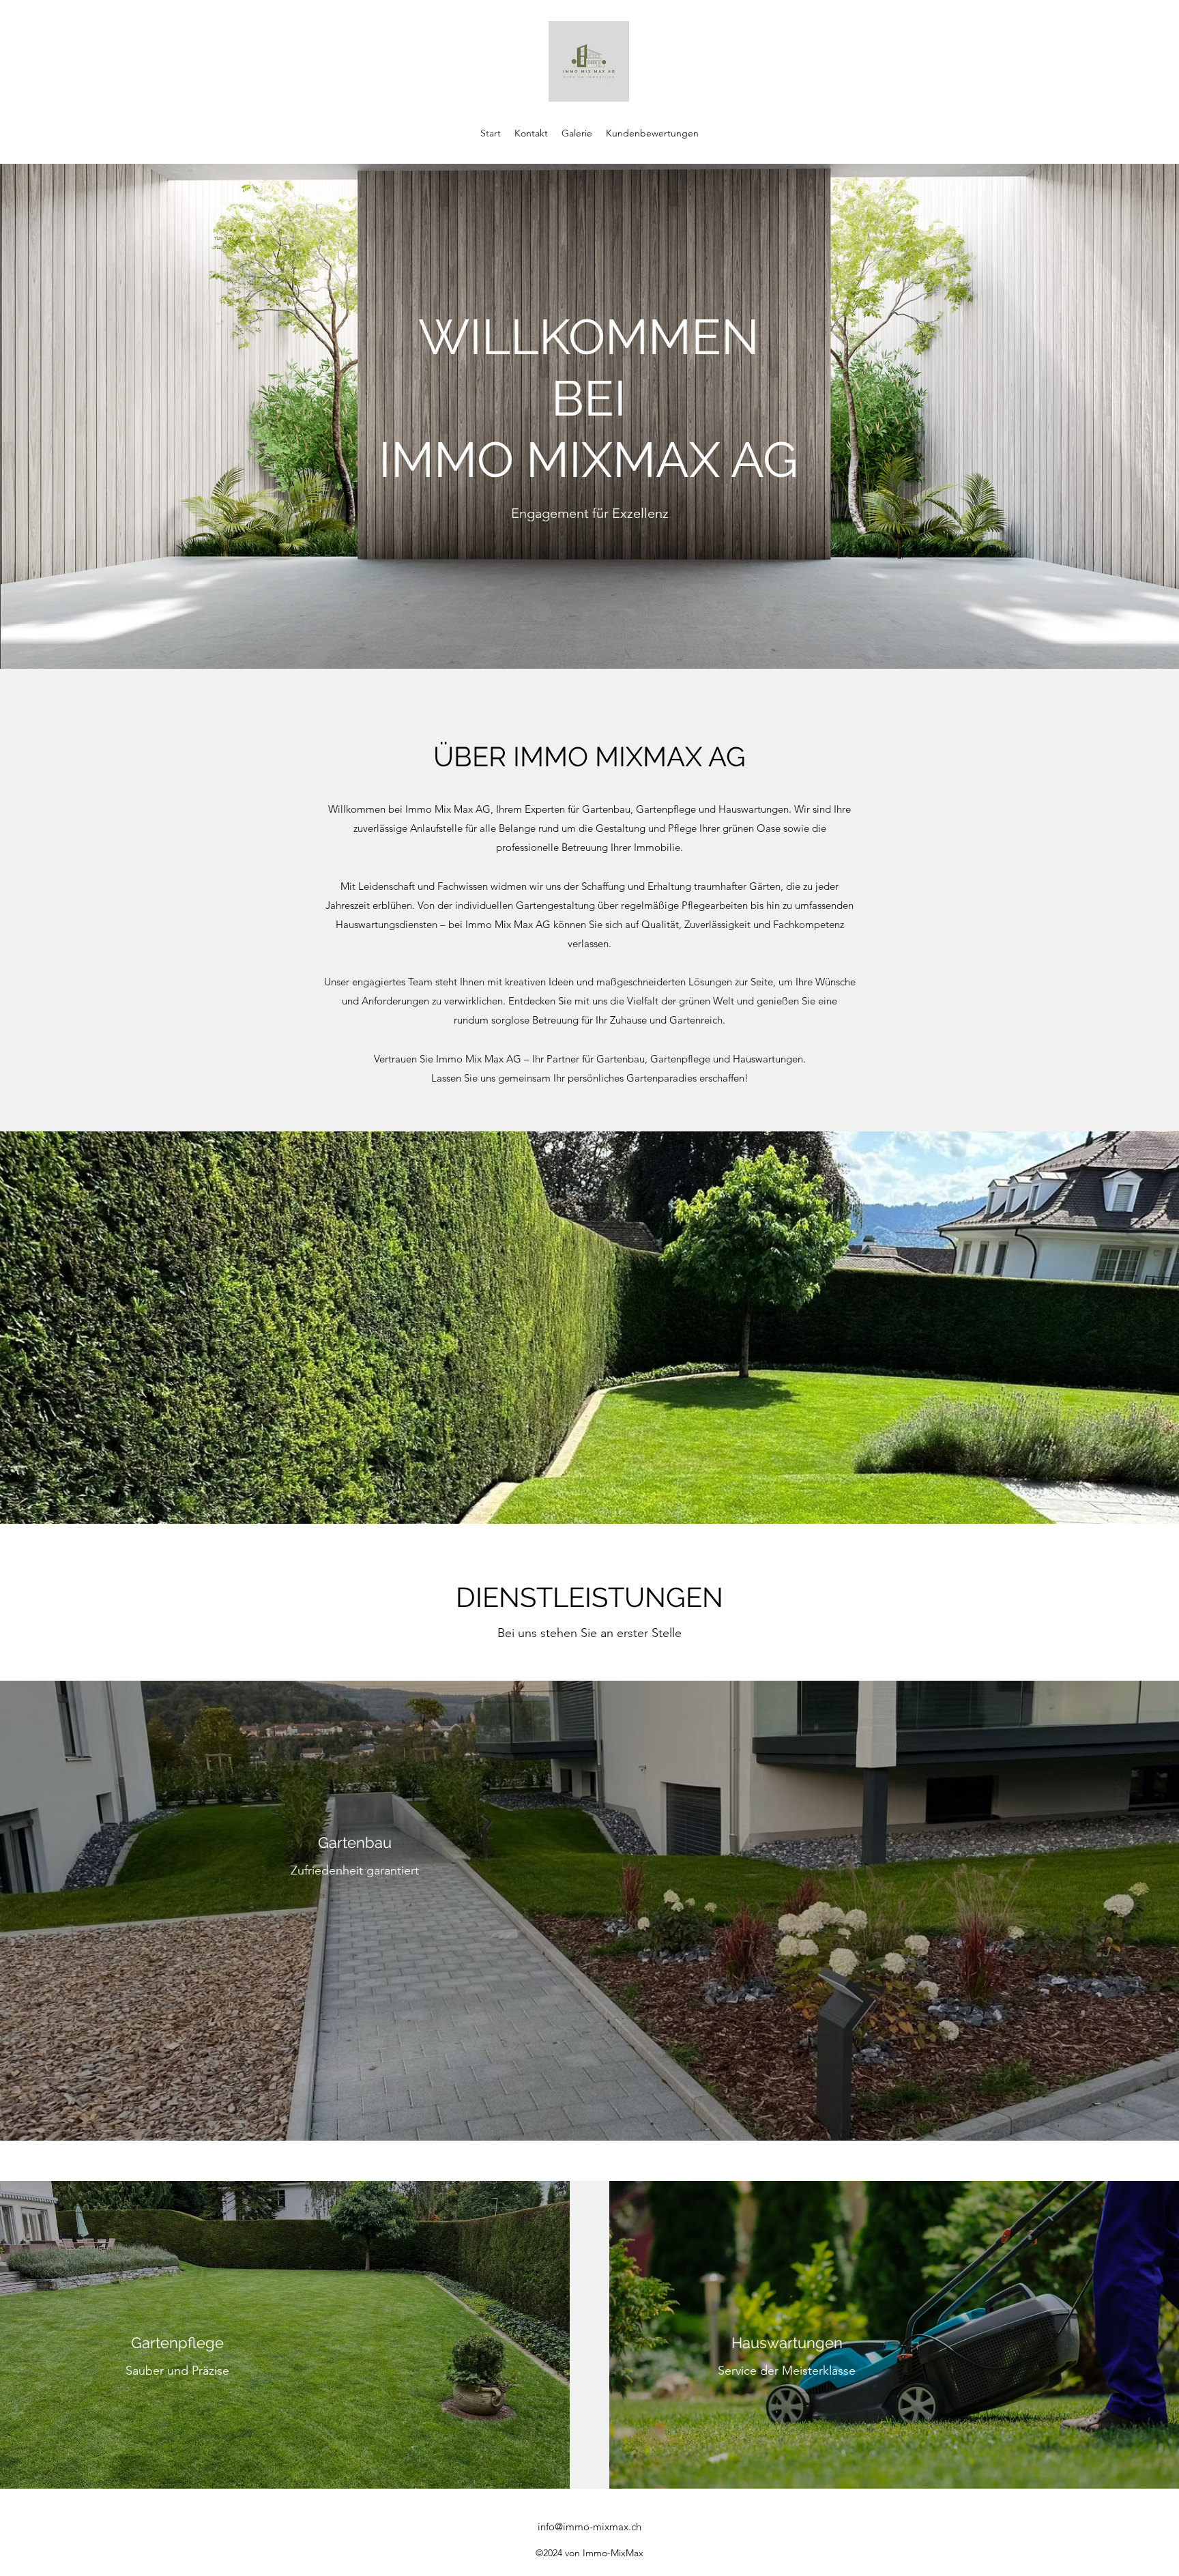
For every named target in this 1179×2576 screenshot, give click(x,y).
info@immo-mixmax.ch (589, 2527)
